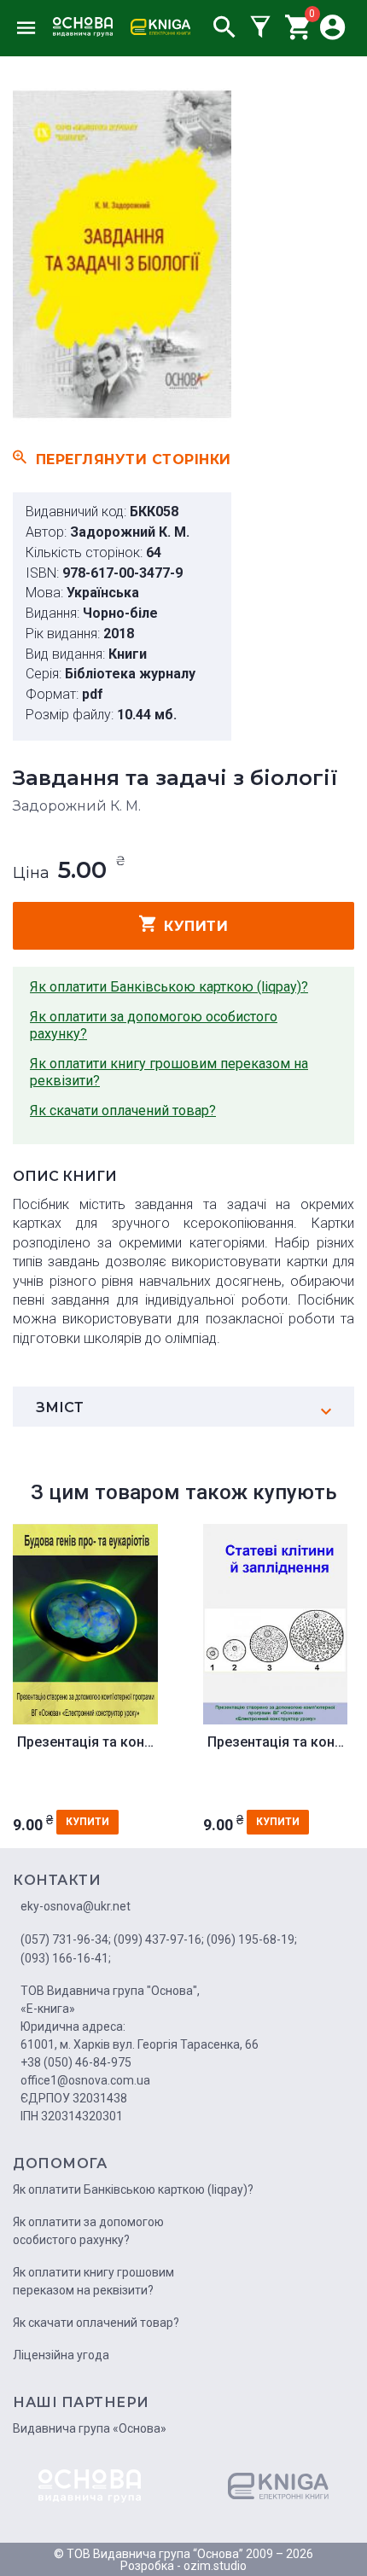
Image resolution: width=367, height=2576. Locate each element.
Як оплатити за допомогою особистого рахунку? (154, 1025)
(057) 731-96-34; (66, 1939)
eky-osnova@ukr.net (76, 1906)
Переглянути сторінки (134, 459)
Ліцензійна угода (61, 2355)
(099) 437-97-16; (159, 1939)
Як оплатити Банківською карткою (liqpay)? (169, 987)
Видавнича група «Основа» (90, 2428)
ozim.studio (215, 2566)
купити (196, 926)
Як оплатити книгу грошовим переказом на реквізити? (169, 1072)
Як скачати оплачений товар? (123, 1111)
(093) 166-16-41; (66, 1958)
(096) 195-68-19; (252, 1939)
